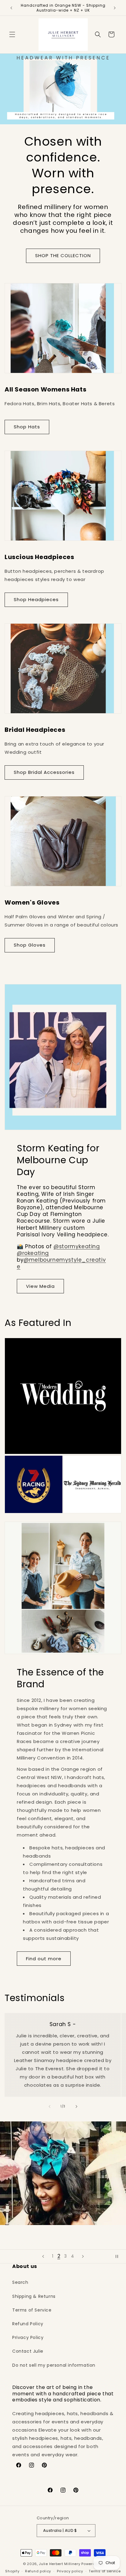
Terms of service (105, 2571)
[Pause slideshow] (119, 2256)
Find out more (44, 1959)
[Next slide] (83, 2256)
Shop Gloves (30, 945)
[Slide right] (76, 2107)
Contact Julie (28, 2351)
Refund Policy (28, 2324)
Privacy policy (70, 2571)
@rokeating (33, 1253)
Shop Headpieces (36, 599)
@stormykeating (77, 1246)
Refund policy (38, 2571)
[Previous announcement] (11, 8)
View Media (40, 1286)
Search (20, 2282)
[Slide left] (50, 2107)
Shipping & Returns (34, 2296)
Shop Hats (27, 427)
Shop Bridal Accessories (44, 772)
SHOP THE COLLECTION (63, 255)
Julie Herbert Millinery (59, 2564)
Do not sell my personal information (54, 2365)
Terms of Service (32, 2310)
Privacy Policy (28, 2337)
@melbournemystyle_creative (61, 1263)
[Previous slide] (43, 2256)
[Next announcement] (115, 8)
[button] (12, 34)
